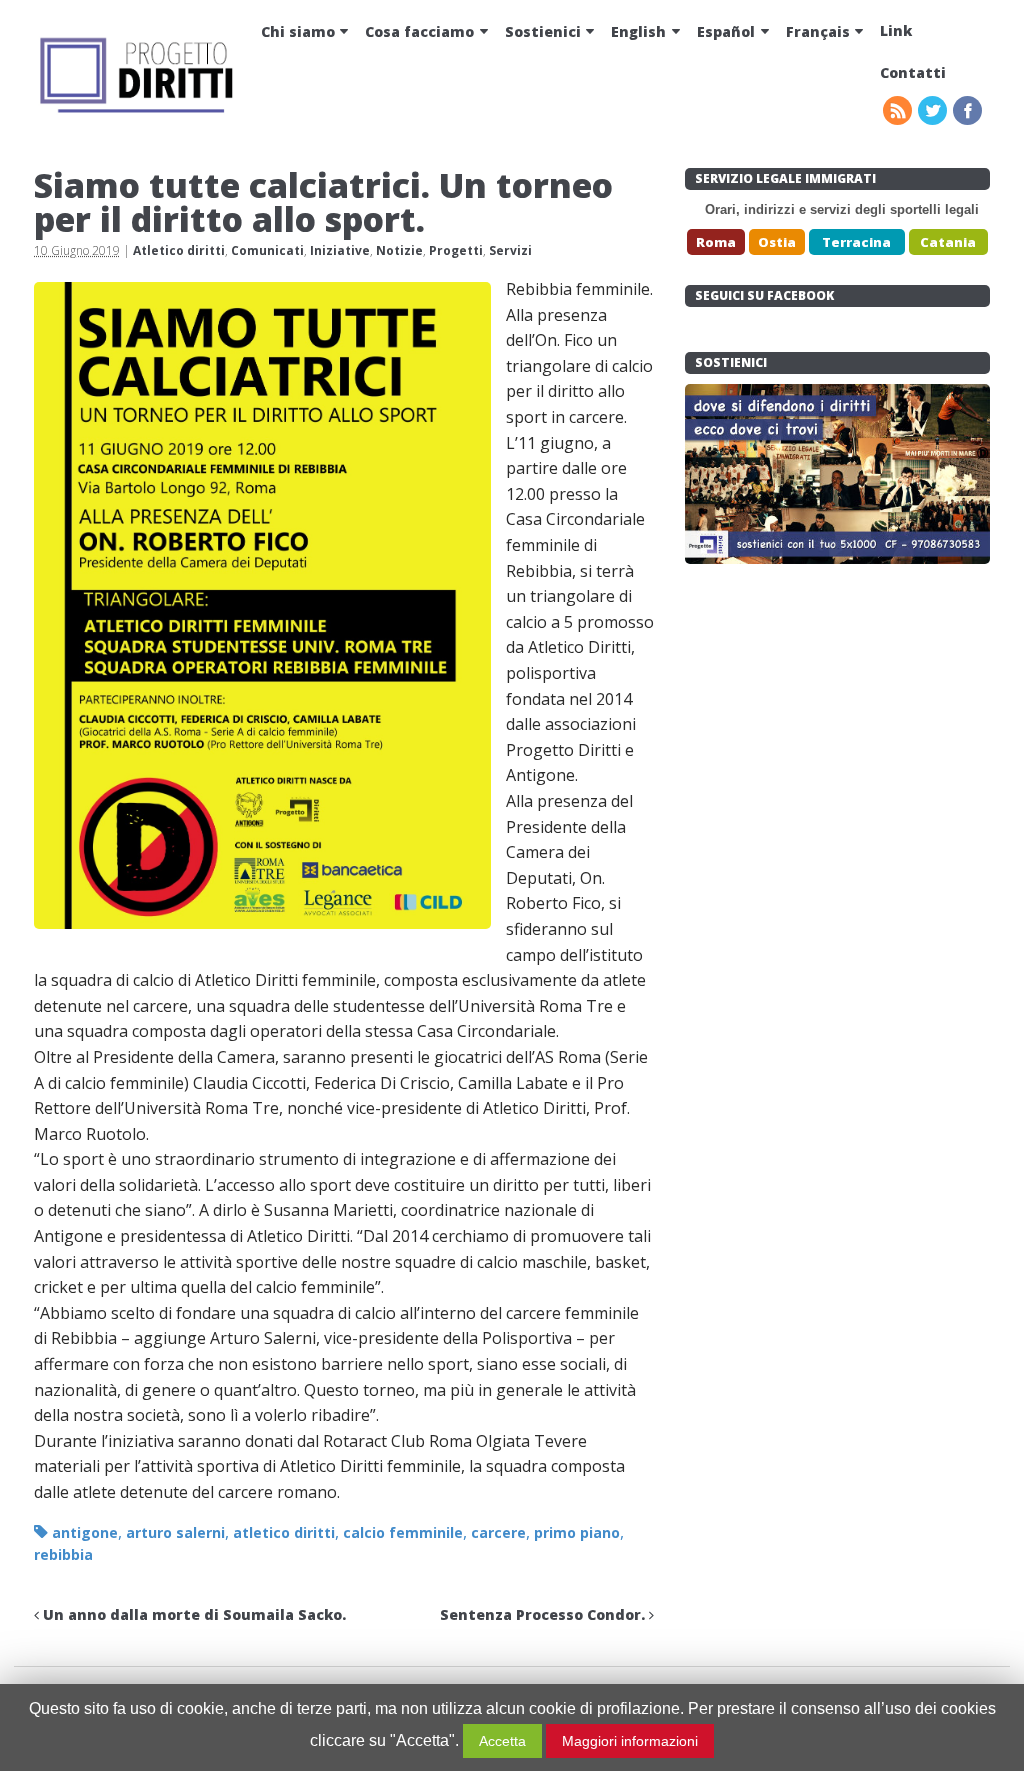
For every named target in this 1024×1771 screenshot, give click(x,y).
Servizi (510, 250)
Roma (716, 242)
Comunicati (267, 250)
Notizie (399, 250)
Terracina (856, 242)
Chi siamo (298, 31)
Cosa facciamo (419, 31)
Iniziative (340, 250)
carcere (498, 1532)
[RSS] (899, 112)
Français (818, 31)
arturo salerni (175, 1532)
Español (726, 31)
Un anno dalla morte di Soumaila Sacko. (192, 1614)
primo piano (577, 1532)
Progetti (456, 250)
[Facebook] (969, 112)
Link (896, 30)
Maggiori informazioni (630, 1741)
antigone (85, 1532)
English (638, 31)
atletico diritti (284, 1532)
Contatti (913, 72)
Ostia (777, 242)
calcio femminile (403, 1532)
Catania (948, 242)
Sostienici (543, 31)
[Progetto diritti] (139, 110)
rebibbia (63, 1554)
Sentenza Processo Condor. (544, 1614)
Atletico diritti (179, 250)
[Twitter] (934, 112)
